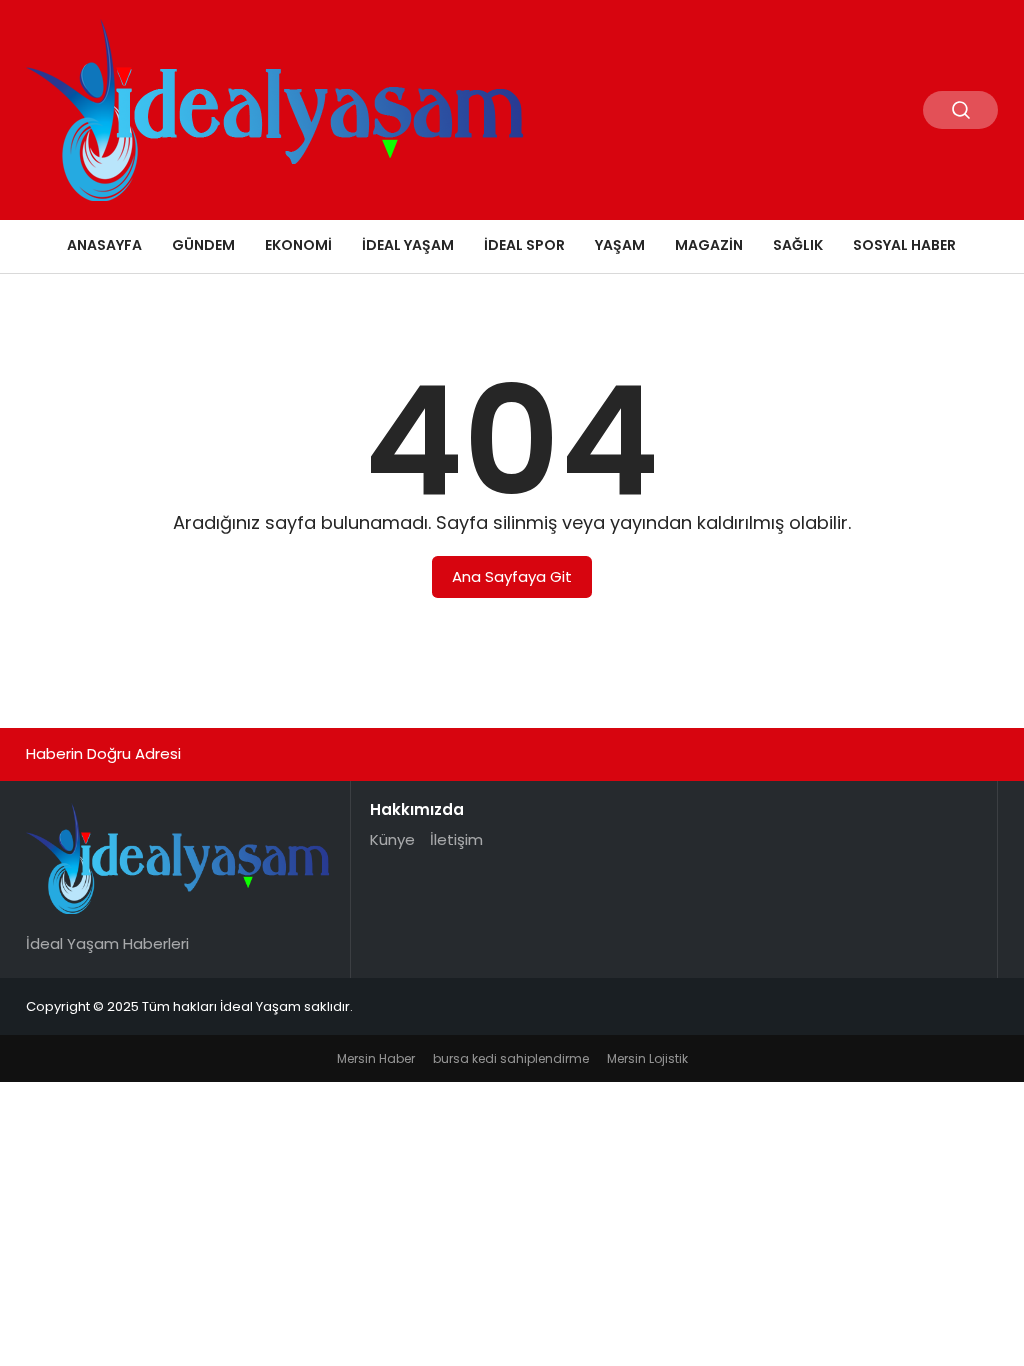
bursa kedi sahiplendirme (511, 1058)
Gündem (203, 245)
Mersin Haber (376, 1058)
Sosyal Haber (904, 245)
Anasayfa (104, 245)
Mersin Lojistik (647, 1058)
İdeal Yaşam (408, 245)
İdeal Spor (524, 245)
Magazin (709, 245)
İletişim (456, 839)
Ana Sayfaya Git (512, 576)
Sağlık (798, 245)
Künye (392, 839)
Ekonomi (298, 245)
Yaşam (620, 245)
